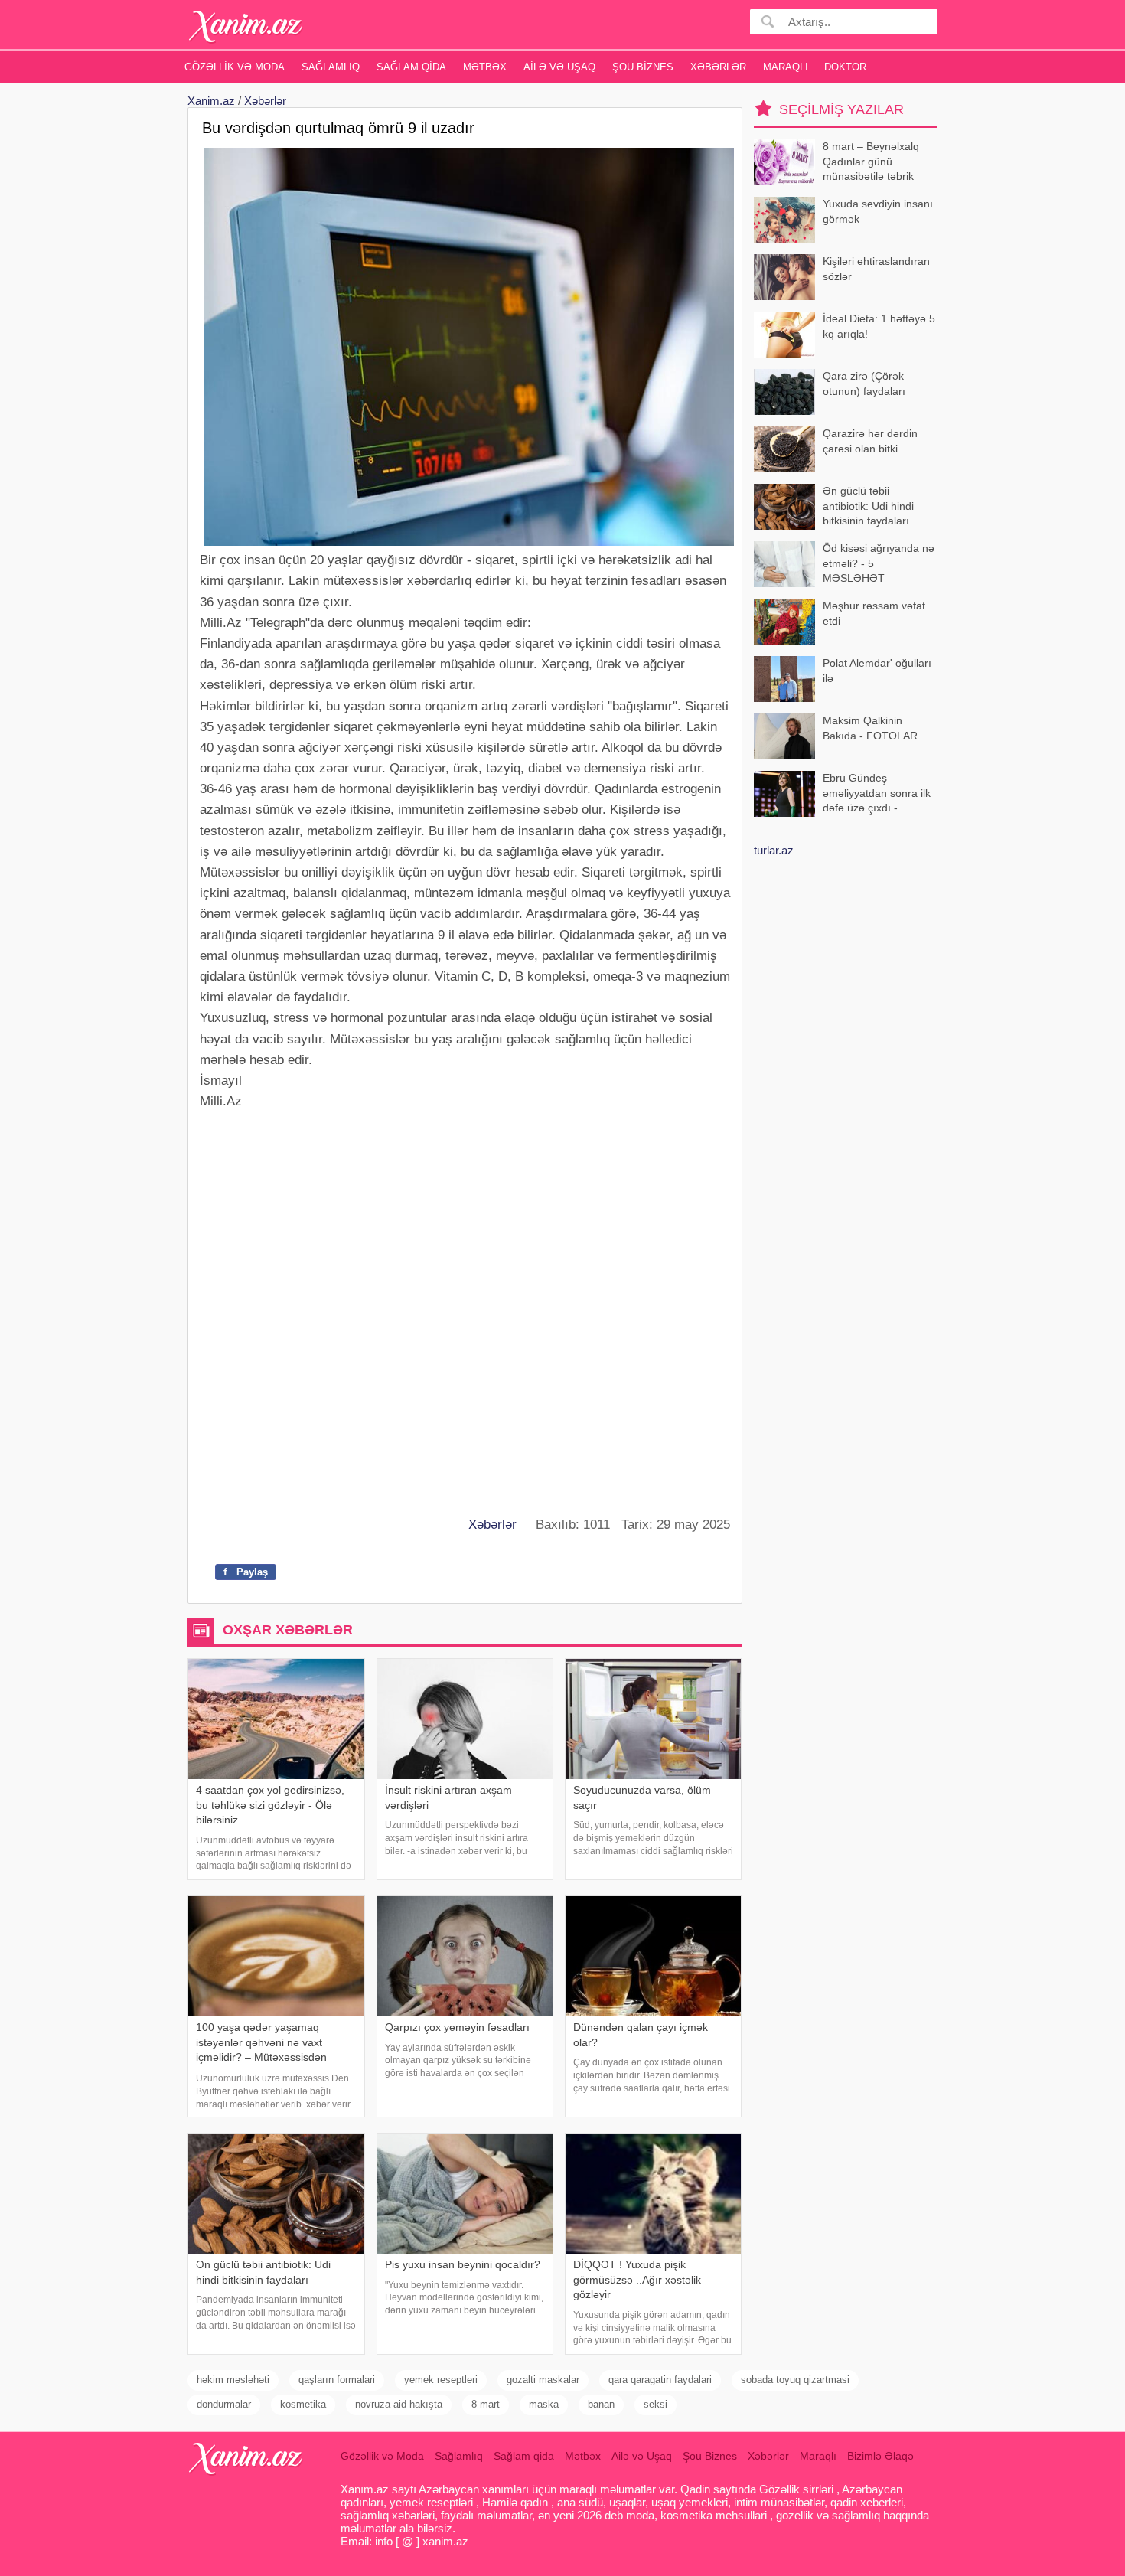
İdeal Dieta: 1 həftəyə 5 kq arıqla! (879, 326)
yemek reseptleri (441, 2380)
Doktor (845, 67)
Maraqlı (786, 67)
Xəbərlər (718, 67)
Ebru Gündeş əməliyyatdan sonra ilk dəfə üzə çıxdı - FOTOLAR (877, 794)
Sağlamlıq (331, 67)
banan (601, 2404)
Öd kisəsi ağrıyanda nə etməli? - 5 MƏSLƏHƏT (879, 563)
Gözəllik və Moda (235, 67)
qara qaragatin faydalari (660, 2380)
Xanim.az (211, 101)
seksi (655, 2404)
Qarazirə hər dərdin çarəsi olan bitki (870, 441)
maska (544, 2404)
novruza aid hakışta (399, 2404)
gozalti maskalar (543, 2380)
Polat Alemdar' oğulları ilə (877, 671)
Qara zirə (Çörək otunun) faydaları (864, 384)
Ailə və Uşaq (559, 67)
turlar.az (774, 850)
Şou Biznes (643, 67)
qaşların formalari (337, 2380)
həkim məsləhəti (233, 2380)
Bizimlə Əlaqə (880, 2456)
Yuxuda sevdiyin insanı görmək (878, 211)
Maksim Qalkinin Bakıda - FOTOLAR (870, 728)
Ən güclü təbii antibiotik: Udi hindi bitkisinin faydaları (868, 506)
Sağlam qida (411, 67)
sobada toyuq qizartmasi (795, 2380)
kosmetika (303, 2404)
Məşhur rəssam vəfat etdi (874, 613)
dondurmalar (224, 2404)
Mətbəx (485, 67)
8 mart (486, 2404)
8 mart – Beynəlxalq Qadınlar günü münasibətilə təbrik (871, 161)
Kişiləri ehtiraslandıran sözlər (876, 269)
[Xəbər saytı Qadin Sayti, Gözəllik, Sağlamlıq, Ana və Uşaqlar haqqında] (246, 26)
